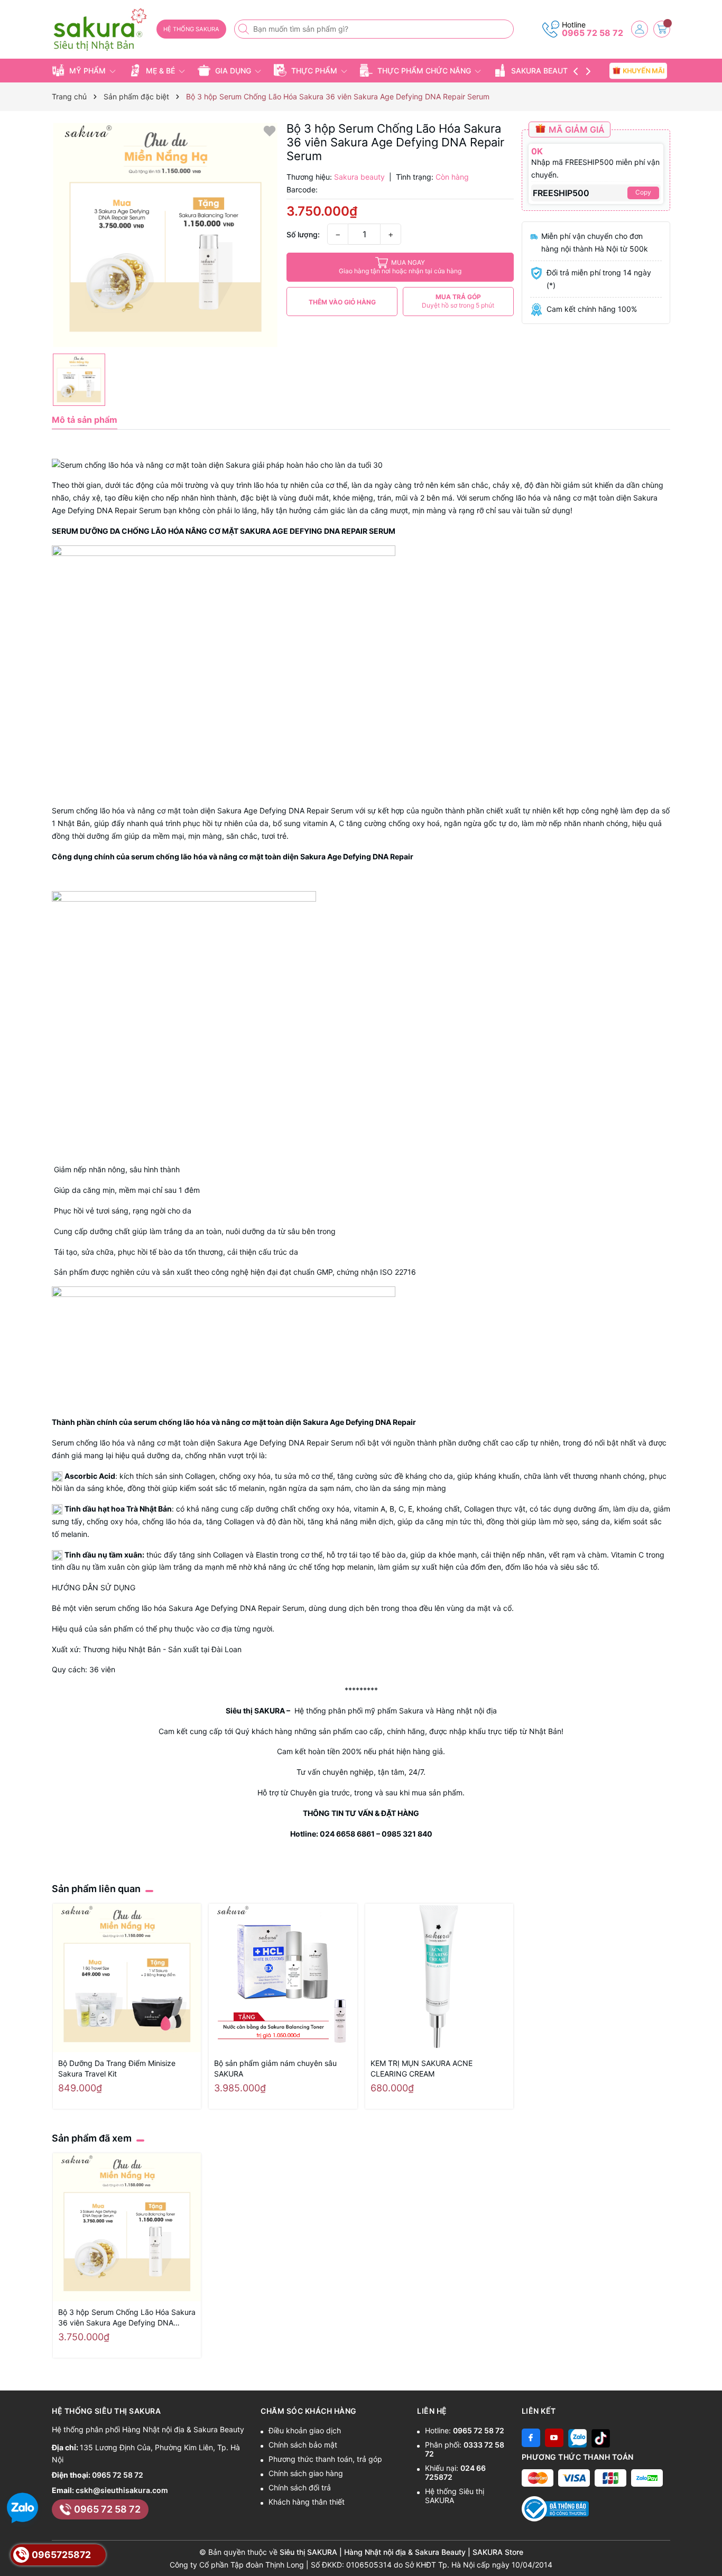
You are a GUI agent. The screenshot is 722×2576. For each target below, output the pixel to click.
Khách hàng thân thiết (307, 2502)
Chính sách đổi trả (300, 2487)
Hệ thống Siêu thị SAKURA (455, 2496)
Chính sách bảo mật (303, 2445)
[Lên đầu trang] (710, 2551)
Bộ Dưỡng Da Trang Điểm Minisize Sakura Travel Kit (117, 2068)
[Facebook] (531, 2438)
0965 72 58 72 (593, 33)
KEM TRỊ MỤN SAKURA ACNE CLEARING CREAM (422, 2068)
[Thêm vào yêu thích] (270, 130)
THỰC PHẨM (314, 71)
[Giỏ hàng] (662, 29)
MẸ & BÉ (160, 71)
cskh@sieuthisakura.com (122, 2490)
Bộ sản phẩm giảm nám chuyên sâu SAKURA (275, 2068)
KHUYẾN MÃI (644, 70)
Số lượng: (303, 234)
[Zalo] (577, 2438)
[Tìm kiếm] (245, 29)
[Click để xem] (165, 235)
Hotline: (465, 2430)
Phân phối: (465, 2449)
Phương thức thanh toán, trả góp (325, 2459)
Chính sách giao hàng (306, 2473)
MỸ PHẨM (87, 71)
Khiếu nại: (455, 2472)
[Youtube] (554, 2438)
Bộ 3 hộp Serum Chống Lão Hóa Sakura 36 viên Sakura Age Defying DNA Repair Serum (127, 2318)
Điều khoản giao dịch (305, 2430)
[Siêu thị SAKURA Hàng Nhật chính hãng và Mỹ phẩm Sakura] (100, 30)
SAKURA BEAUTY (542, 71)
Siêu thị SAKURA (255, 1711)
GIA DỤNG (233, 71)
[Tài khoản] (640, 29)
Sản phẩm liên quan (96, 1889)
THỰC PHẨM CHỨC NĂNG (424, 71)
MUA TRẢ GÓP (458, 301)
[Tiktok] (601, 2438)
